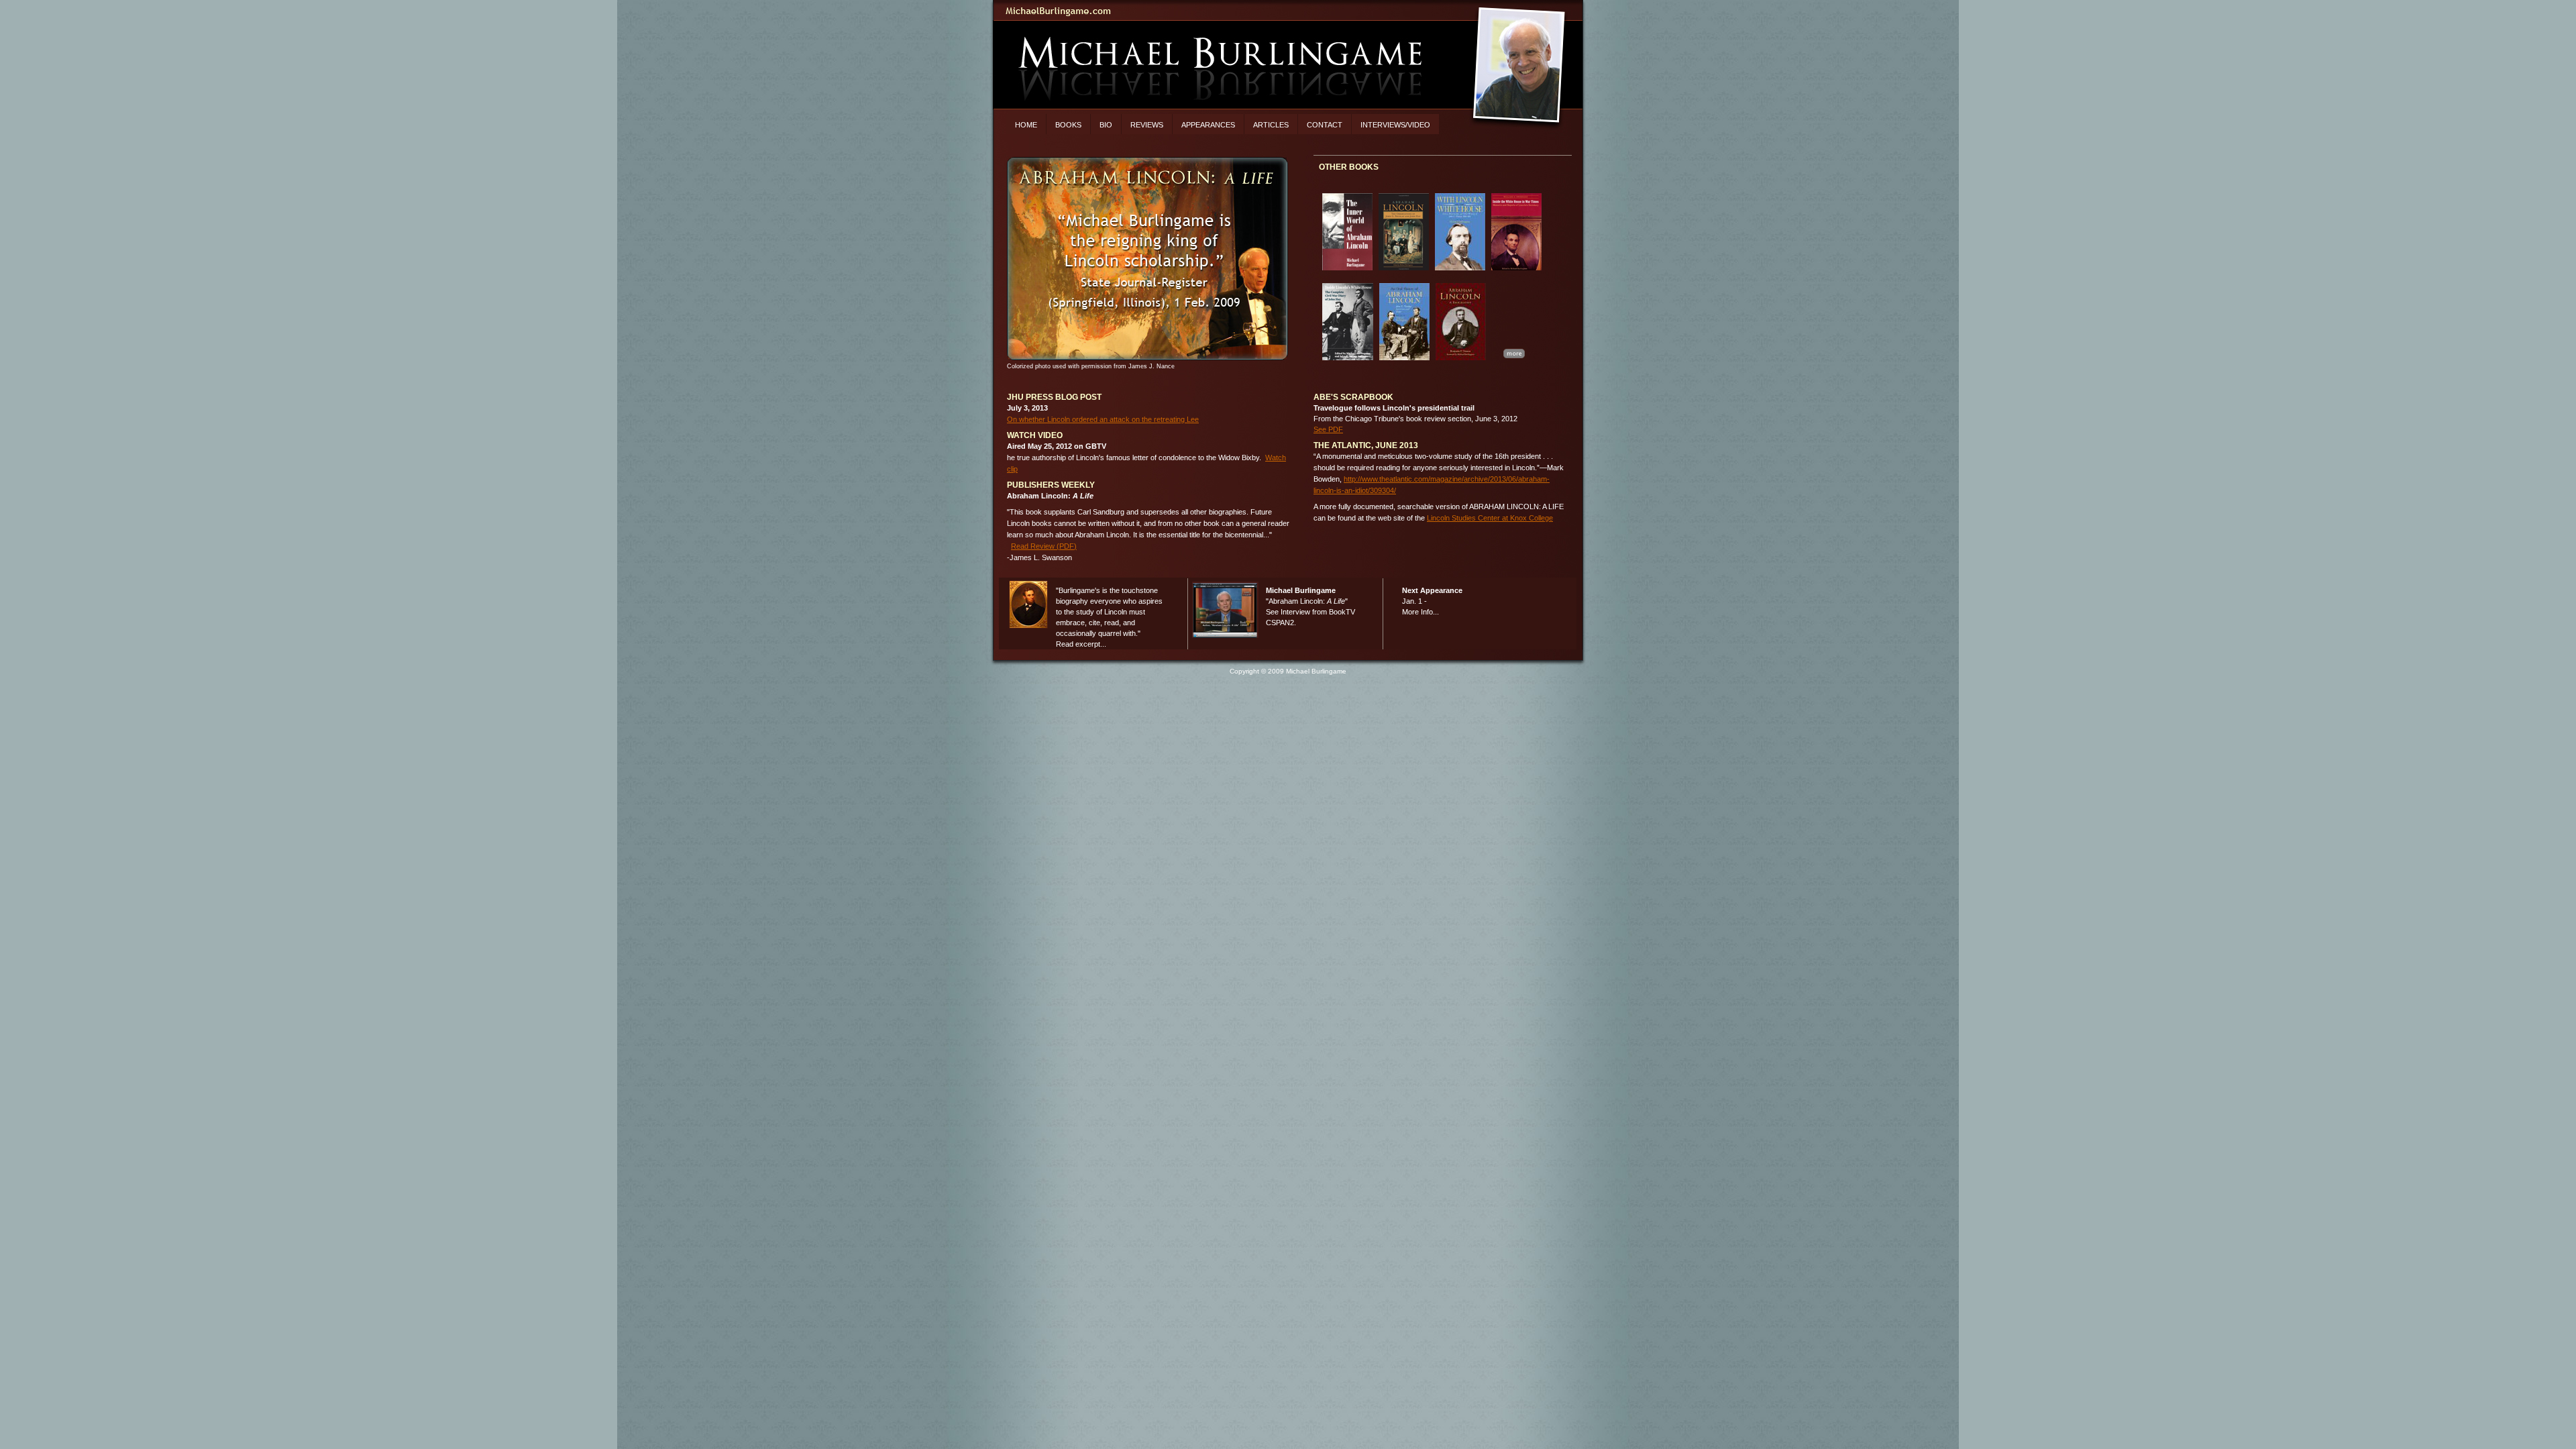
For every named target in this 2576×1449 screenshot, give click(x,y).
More (1514, 353)
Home (1026, 125)
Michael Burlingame (1288, 11)
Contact (1325, 125)
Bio (1106, 125)
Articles (1271, 125)
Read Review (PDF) (1044, 546)
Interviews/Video (1395, 125)
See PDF (1328, 429)
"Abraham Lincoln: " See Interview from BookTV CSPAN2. (1310, 606)
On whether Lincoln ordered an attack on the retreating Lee (1103, 419)
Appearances (1208, 125)
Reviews (1147, 125)
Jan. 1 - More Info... (1432, 601)
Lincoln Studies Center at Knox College (1490, 518)
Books (1068, 125)
